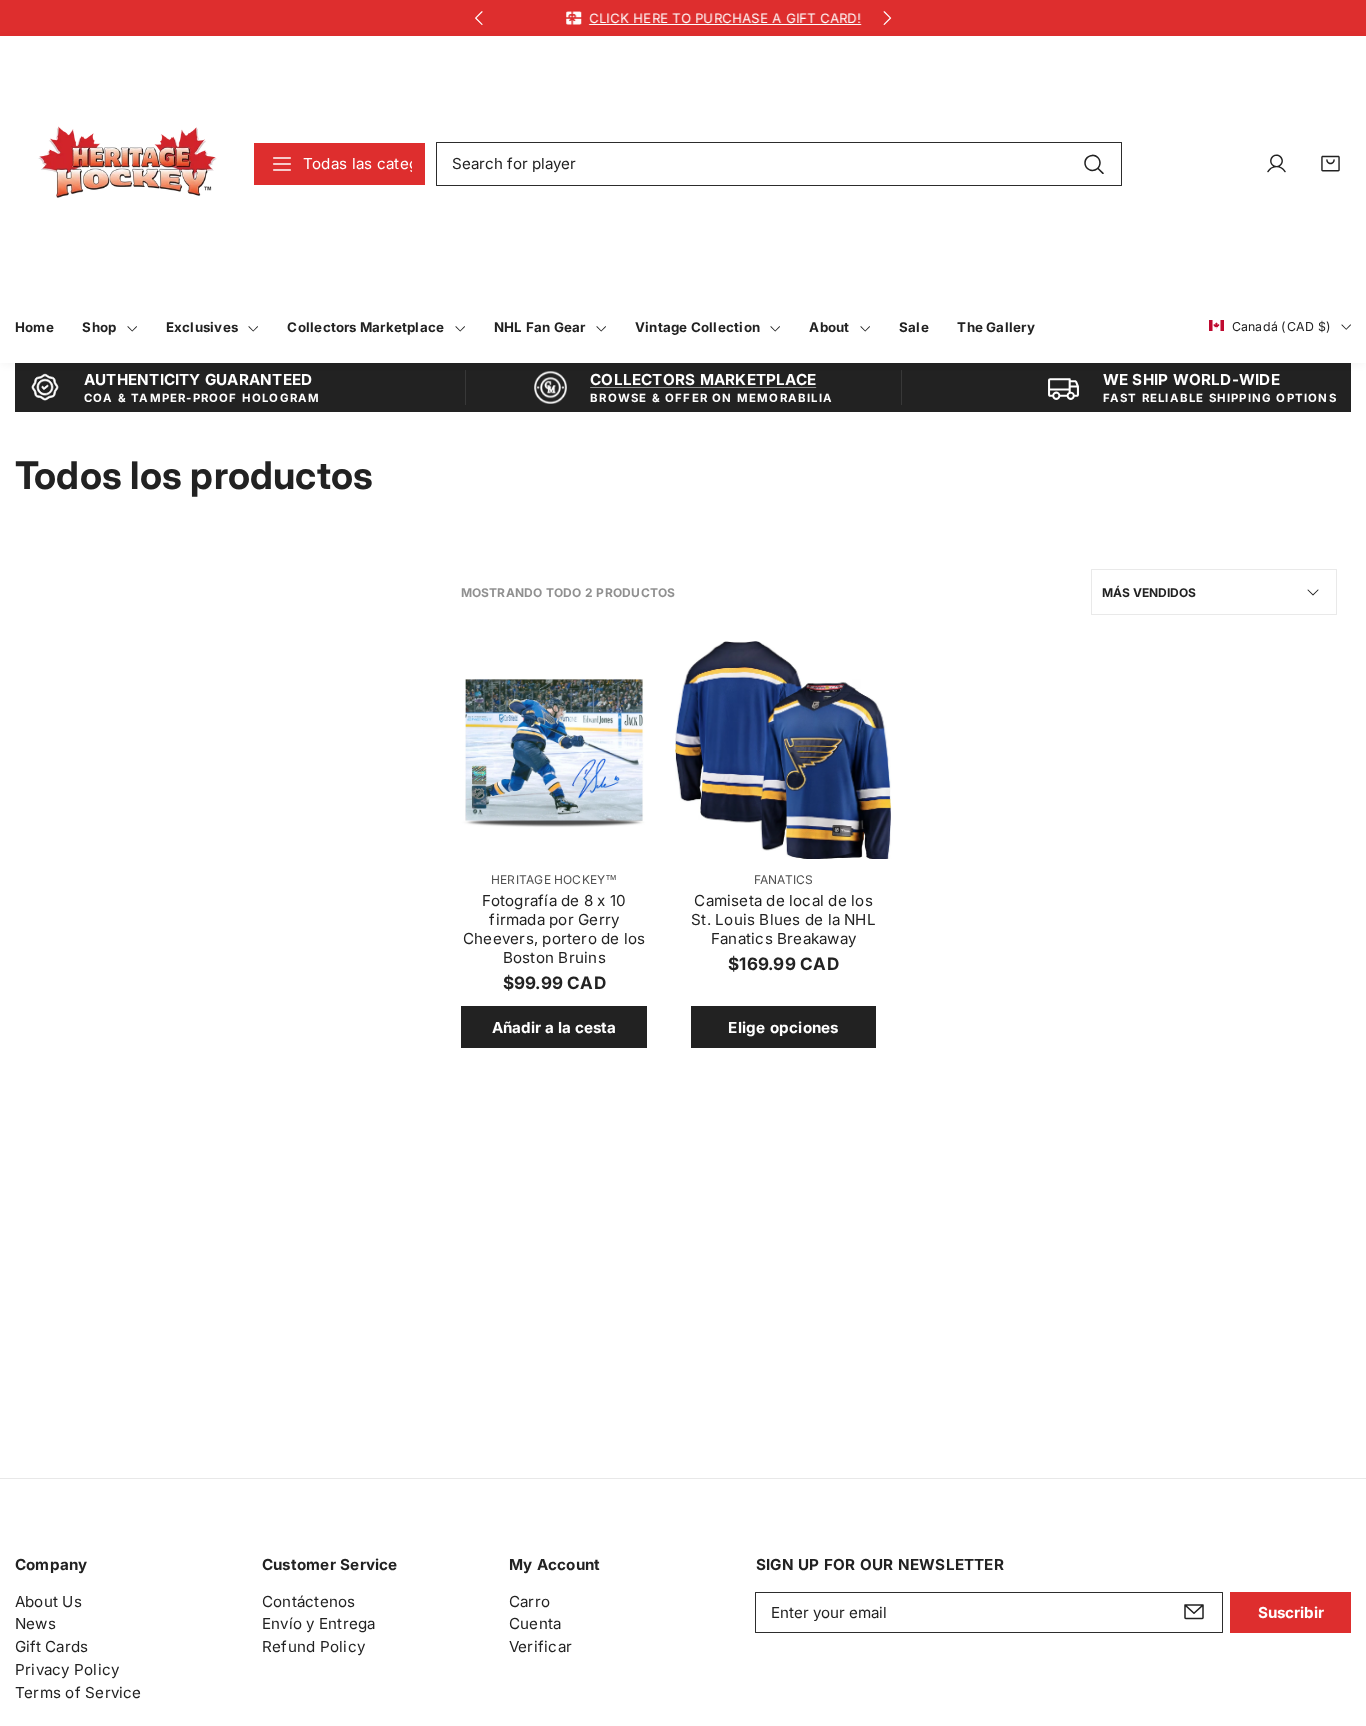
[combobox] (779, 164)
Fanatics (784, 879)
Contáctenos (309, 1600)
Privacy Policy (67, 1668)
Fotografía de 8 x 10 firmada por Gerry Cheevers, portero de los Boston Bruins (554, 929)
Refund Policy (313, 1646)
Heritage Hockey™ (554, 879)
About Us (48, 1600)
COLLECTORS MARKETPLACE (703, 379)
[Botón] (478, 18)
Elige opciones (783, 1027)
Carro (529, 1600)
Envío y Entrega (318, 1623)
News (35, 1623)
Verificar (540, 1646)
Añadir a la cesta (554, 1027)
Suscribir (1291, 1611)
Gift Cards (51, 1646)
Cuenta (535, 1623)
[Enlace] (127, 163)
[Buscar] (1093, 163)
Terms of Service (78, 1691)
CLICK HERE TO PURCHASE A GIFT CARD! (700, 18)
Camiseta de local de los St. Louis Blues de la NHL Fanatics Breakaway (783, 919)
